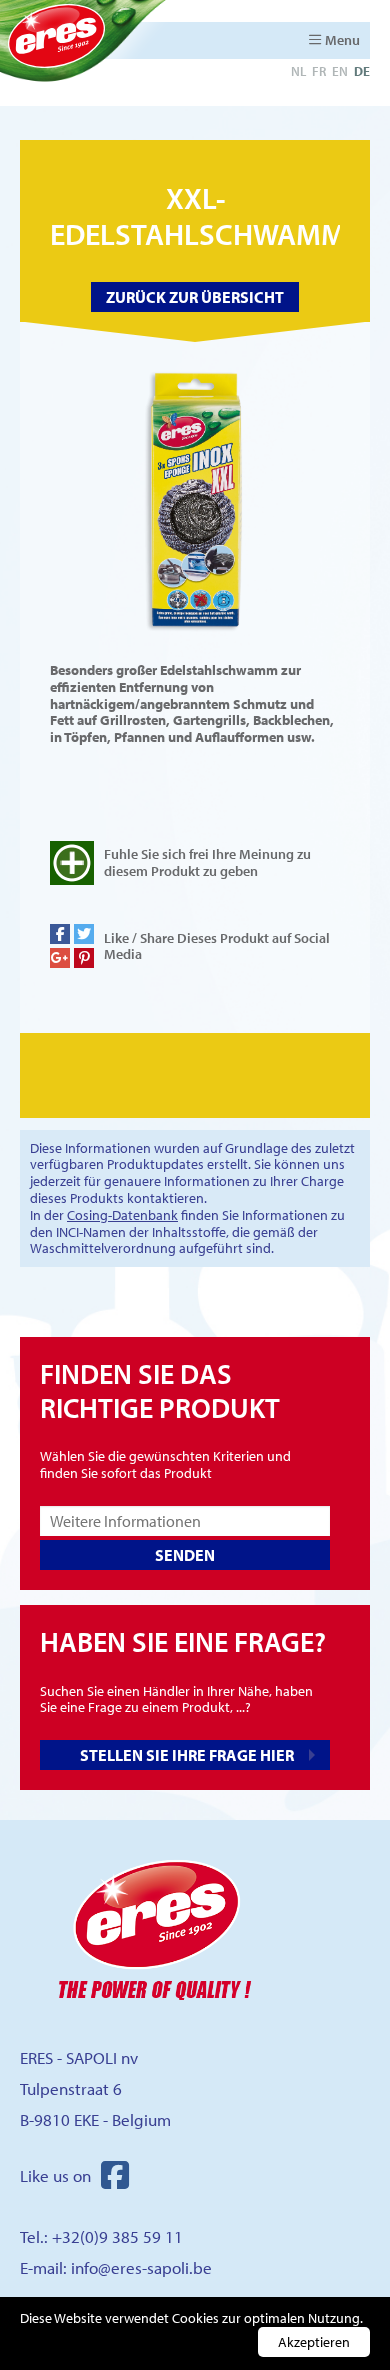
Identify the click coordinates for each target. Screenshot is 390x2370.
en (340, 71)
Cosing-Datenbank (122, 1215)
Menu (342, 40)
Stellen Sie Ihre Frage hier (187, 1755)
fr (319, 71)
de (362, 71)
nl (298, 71)
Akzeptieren (314, 2342)
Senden (185, 1555)
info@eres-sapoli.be (141, 2267)
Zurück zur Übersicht (195, 297)
